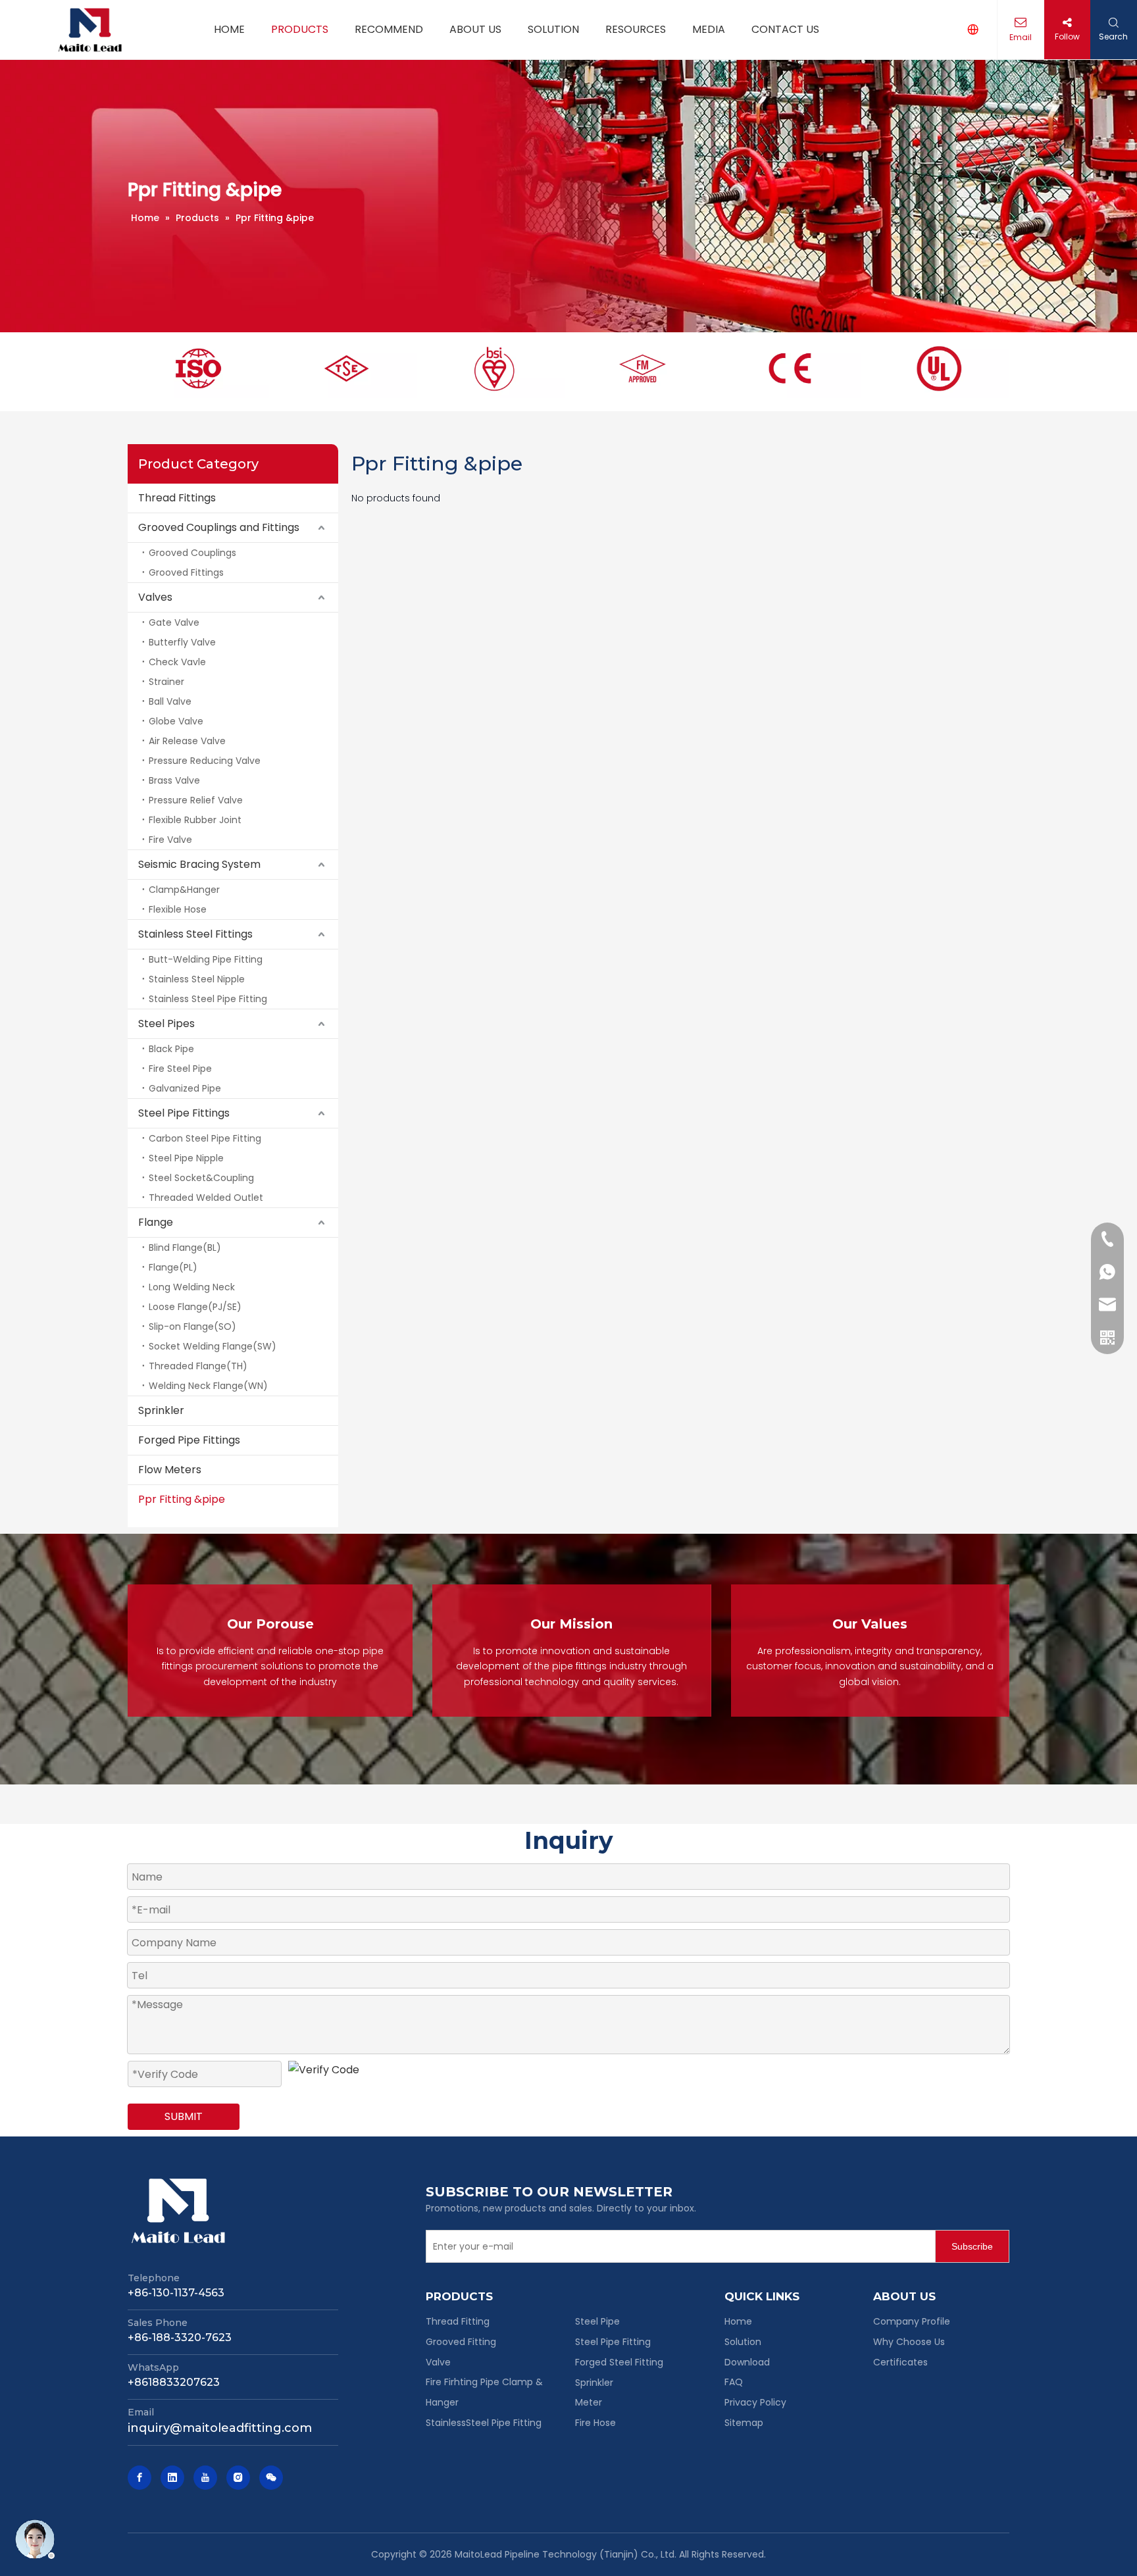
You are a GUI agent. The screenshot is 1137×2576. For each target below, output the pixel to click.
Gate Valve (174, 622)
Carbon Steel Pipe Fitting (205, 1138)
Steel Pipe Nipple (186, 1158)
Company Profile (912, 2321)
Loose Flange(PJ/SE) (195, 1307)
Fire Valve (170, 840)
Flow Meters (170, 1470)
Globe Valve (176, 721)
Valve (438, 2362)
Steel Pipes (166, 1023)
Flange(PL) (173, 1267)
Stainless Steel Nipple (197, 979)
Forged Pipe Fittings (189, 1440)
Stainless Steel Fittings (195, 934)
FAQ (734, 2382)
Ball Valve (170, 701)
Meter (589, 2402)
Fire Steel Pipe (180, 1069)
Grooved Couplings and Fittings (219, 527)
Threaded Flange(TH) (198, 1366)
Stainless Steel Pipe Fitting (208, 999)
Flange (156, 1222)
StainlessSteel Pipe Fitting (484, 2423)
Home (738, 2321)
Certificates (900, 2362)
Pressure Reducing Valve (205, 761)
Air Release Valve (187, 741)
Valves (155, 597)
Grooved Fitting (461, 2342)
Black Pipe (171, 1049)
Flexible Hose (178, 909)
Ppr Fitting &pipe (182, 1499)
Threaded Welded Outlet (206, 1198)
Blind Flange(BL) (185, 1248)
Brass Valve (174, 780)
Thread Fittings (177, 498)
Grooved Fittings (186, 572)
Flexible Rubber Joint (195, 820)
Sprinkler (161, 1410)
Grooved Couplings (192, 553)
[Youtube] (205, 2478)
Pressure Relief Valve (196, 800)
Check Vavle (177, 662)
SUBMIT (184, 2116)
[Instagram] (238, 2478)
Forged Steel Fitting (619, 2362)
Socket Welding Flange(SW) (213, 1346)
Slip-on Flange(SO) (192, 1326)
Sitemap (744, 2423)
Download (747, 2362)
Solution (743, 2342)
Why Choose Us (909, 2342)
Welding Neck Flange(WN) (208, 1386)
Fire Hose (595, 2423)
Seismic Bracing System (199, 864)
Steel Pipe (597, 2321)
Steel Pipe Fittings (184, 1113)
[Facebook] (139, 2478)
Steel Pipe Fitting (613, 2342)
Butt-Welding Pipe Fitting (206, 959)
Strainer (166, 682)
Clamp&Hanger (184, 890)
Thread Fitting (458, 2321)
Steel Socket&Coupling (201, 1178)
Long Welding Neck (192, 1287)
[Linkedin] (172, 2478)
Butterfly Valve (182, 642)
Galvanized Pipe (185, 1088)
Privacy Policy (755, 2402)
